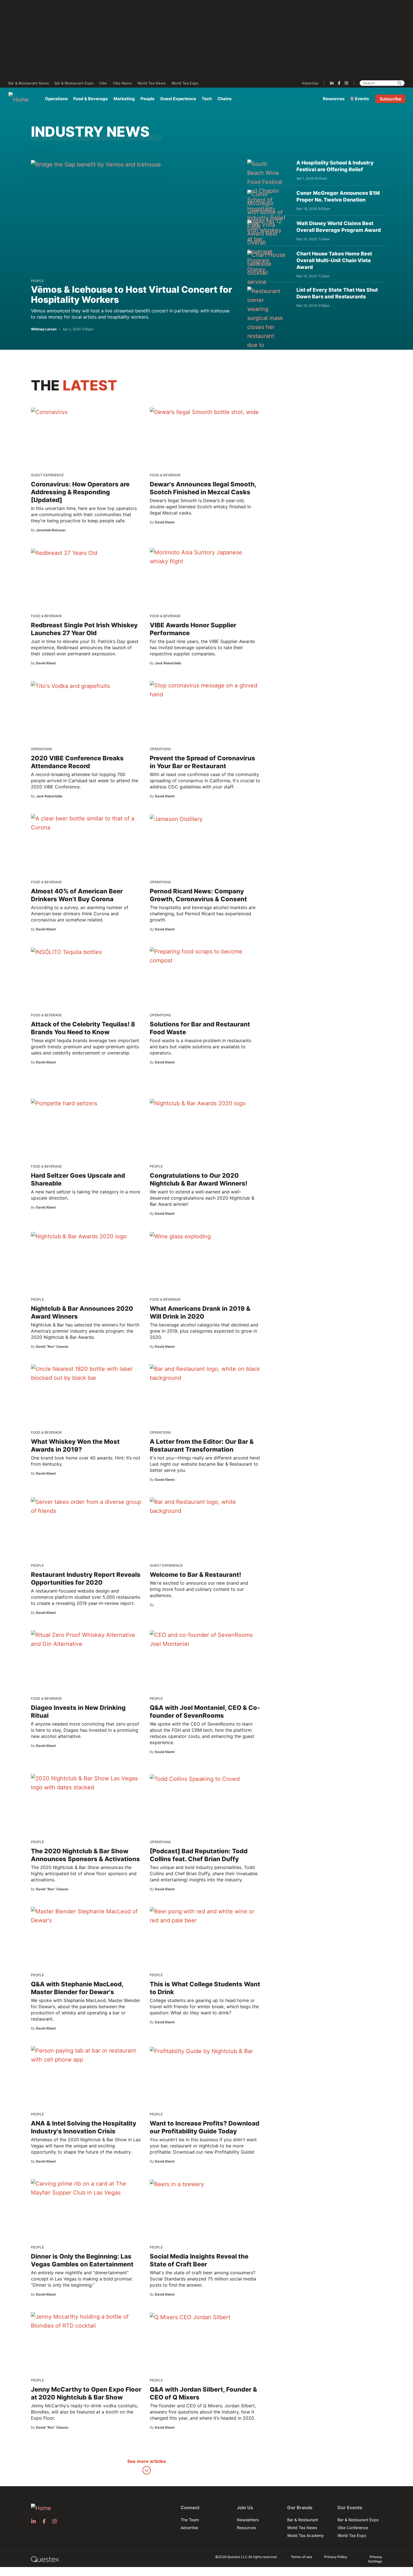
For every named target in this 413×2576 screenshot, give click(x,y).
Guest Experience (178, 99)
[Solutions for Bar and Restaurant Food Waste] (205, 956)
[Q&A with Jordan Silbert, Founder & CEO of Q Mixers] (190, 2317)
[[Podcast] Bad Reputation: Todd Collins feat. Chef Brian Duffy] (195, 1779)
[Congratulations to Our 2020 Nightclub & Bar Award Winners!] (198, 1103)
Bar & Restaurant (303, 2520)
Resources (334, 99)
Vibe (103, 83)
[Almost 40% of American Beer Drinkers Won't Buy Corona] (86, 823)
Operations (56, 99)
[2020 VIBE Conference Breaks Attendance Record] (70, 686)
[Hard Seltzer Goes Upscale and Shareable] (64, 1103)
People (147, 99)
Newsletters (248, 2520)
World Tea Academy (306, 2535)
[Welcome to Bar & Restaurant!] (205, 1506)
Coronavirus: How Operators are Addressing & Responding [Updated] (80, 492)
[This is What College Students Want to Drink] (205, 1916)
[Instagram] (346, 83)
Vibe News (122, 83)
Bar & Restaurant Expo (74, 83)
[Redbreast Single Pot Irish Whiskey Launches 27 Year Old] (64, 553)
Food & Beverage (91, 99)
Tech (207, 99)
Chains (224, 99)
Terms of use (301, 2557)
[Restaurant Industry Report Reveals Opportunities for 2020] (86, 1506)
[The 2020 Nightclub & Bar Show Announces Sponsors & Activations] (86, 1783)
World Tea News (152, 83)
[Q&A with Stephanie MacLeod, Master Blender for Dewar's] (86, 1916)
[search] (399, 83)
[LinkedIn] (332, 83)
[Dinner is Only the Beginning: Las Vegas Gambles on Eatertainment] (86, 2188)
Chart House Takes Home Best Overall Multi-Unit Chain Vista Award (334, 260)
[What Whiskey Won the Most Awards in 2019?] (86, 1373)
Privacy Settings (375, 2559)
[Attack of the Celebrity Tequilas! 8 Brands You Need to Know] (66, 952)
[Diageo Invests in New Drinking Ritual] (86, 1639)
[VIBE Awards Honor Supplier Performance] (205, 557)
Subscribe (390, 99)
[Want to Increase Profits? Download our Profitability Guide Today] (201, 2051)
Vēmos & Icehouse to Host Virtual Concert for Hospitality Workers (131, 295)
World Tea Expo (185, 83)
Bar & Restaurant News (29, 83)
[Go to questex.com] (45, 2559)
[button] (147, 2467)
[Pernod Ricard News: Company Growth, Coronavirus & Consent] (176, 819)
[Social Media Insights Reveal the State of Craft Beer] (177, 2184)
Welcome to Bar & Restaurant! (195, 1575)
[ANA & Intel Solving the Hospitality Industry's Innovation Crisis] (86, 2055)
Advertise (310, 83)
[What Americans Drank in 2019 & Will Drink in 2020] (180, 1236)
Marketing (124, 99)
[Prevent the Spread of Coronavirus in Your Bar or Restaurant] (205, 690)
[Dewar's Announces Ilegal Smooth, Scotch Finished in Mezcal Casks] (204, 412)
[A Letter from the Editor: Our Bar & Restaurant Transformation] (205, 1373)
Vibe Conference (353, 2528)
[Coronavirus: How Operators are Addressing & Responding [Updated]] (49, 412)
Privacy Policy (336, 2557)
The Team (190, 2520)
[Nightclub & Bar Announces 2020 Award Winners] (79, 1236)
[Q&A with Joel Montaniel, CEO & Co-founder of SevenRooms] (205, 1639)
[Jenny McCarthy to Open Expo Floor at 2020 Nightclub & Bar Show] (86, 2321)
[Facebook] (339, 83)
